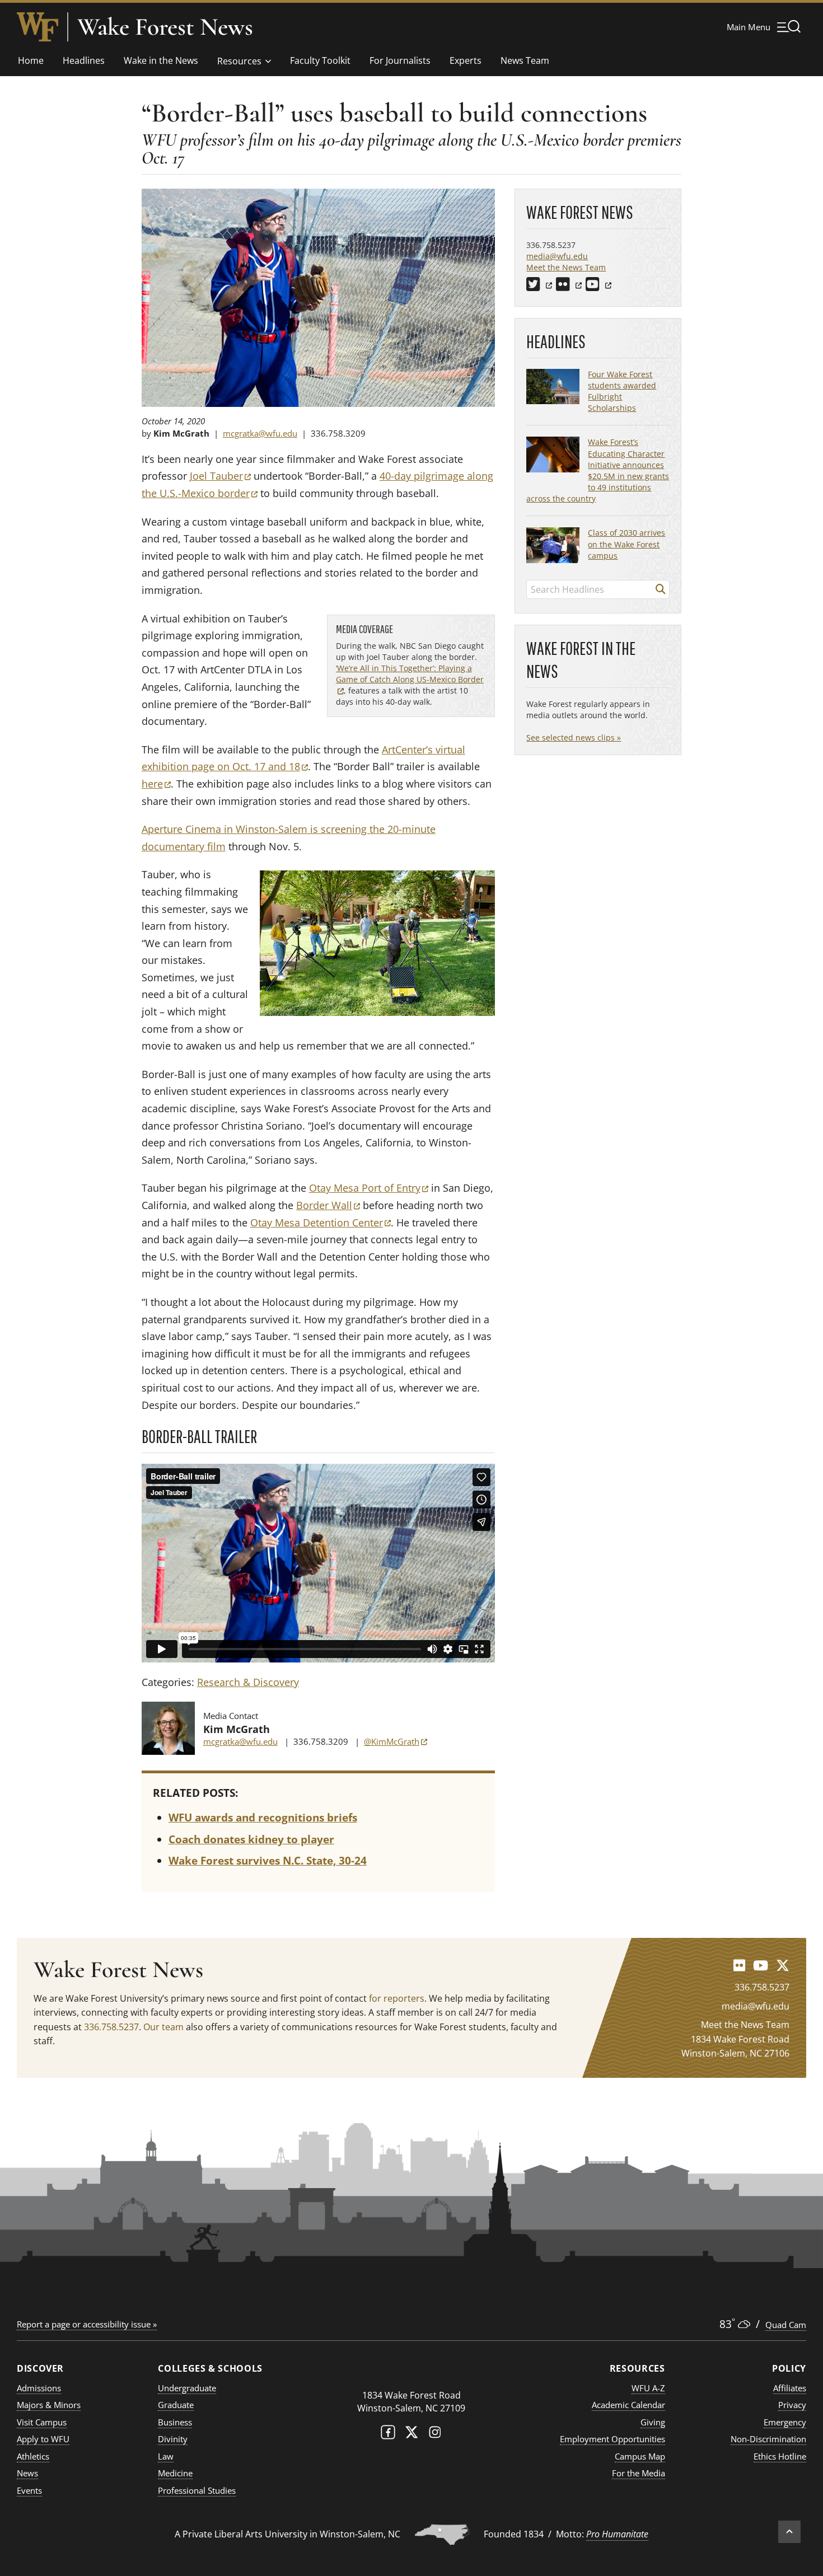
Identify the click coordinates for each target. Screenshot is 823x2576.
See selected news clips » (574, 737)
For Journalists (400, 60)
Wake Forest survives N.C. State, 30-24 (268, 1861)
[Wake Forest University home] (38, 27)
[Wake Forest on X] (411, 2435)
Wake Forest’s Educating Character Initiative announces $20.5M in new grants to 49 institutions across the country (598, 470)
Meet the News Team (566, 267)
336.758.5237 (111, 2027)
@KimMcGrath (396, 1741)
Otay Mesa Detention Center (321, 1223)
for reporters (397, 1998)
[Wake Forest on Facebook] (388, 2435)
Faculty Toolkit (320, 60)
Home (31, 60)
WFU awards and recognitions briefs (263, 1818)
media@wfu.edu (557, 256)
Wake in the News (161, 60)
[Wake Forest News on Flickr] (739, 1965)
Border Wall (328, 1205)
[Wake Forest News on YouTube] (761, 1965)
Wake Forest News (165, 27)
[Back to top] (789, 2532)
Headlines (84, 60)
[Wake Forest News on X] (783, 1965)
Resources (239, 61)
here (156, 784)
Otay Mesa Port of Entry (369, 1188)
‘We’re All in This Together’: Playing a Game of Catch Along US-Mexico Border (410, 679)
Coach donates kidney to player (251, 1839)
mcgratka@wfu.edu (260, 433)
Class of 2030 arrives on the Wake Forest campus (626, 544)
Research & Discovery (248, 1682)
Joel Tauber (220, 476)
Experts (466, 60)
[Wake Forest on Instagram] (435, 2435)
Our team (163, 2027)
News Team (525, 60)
